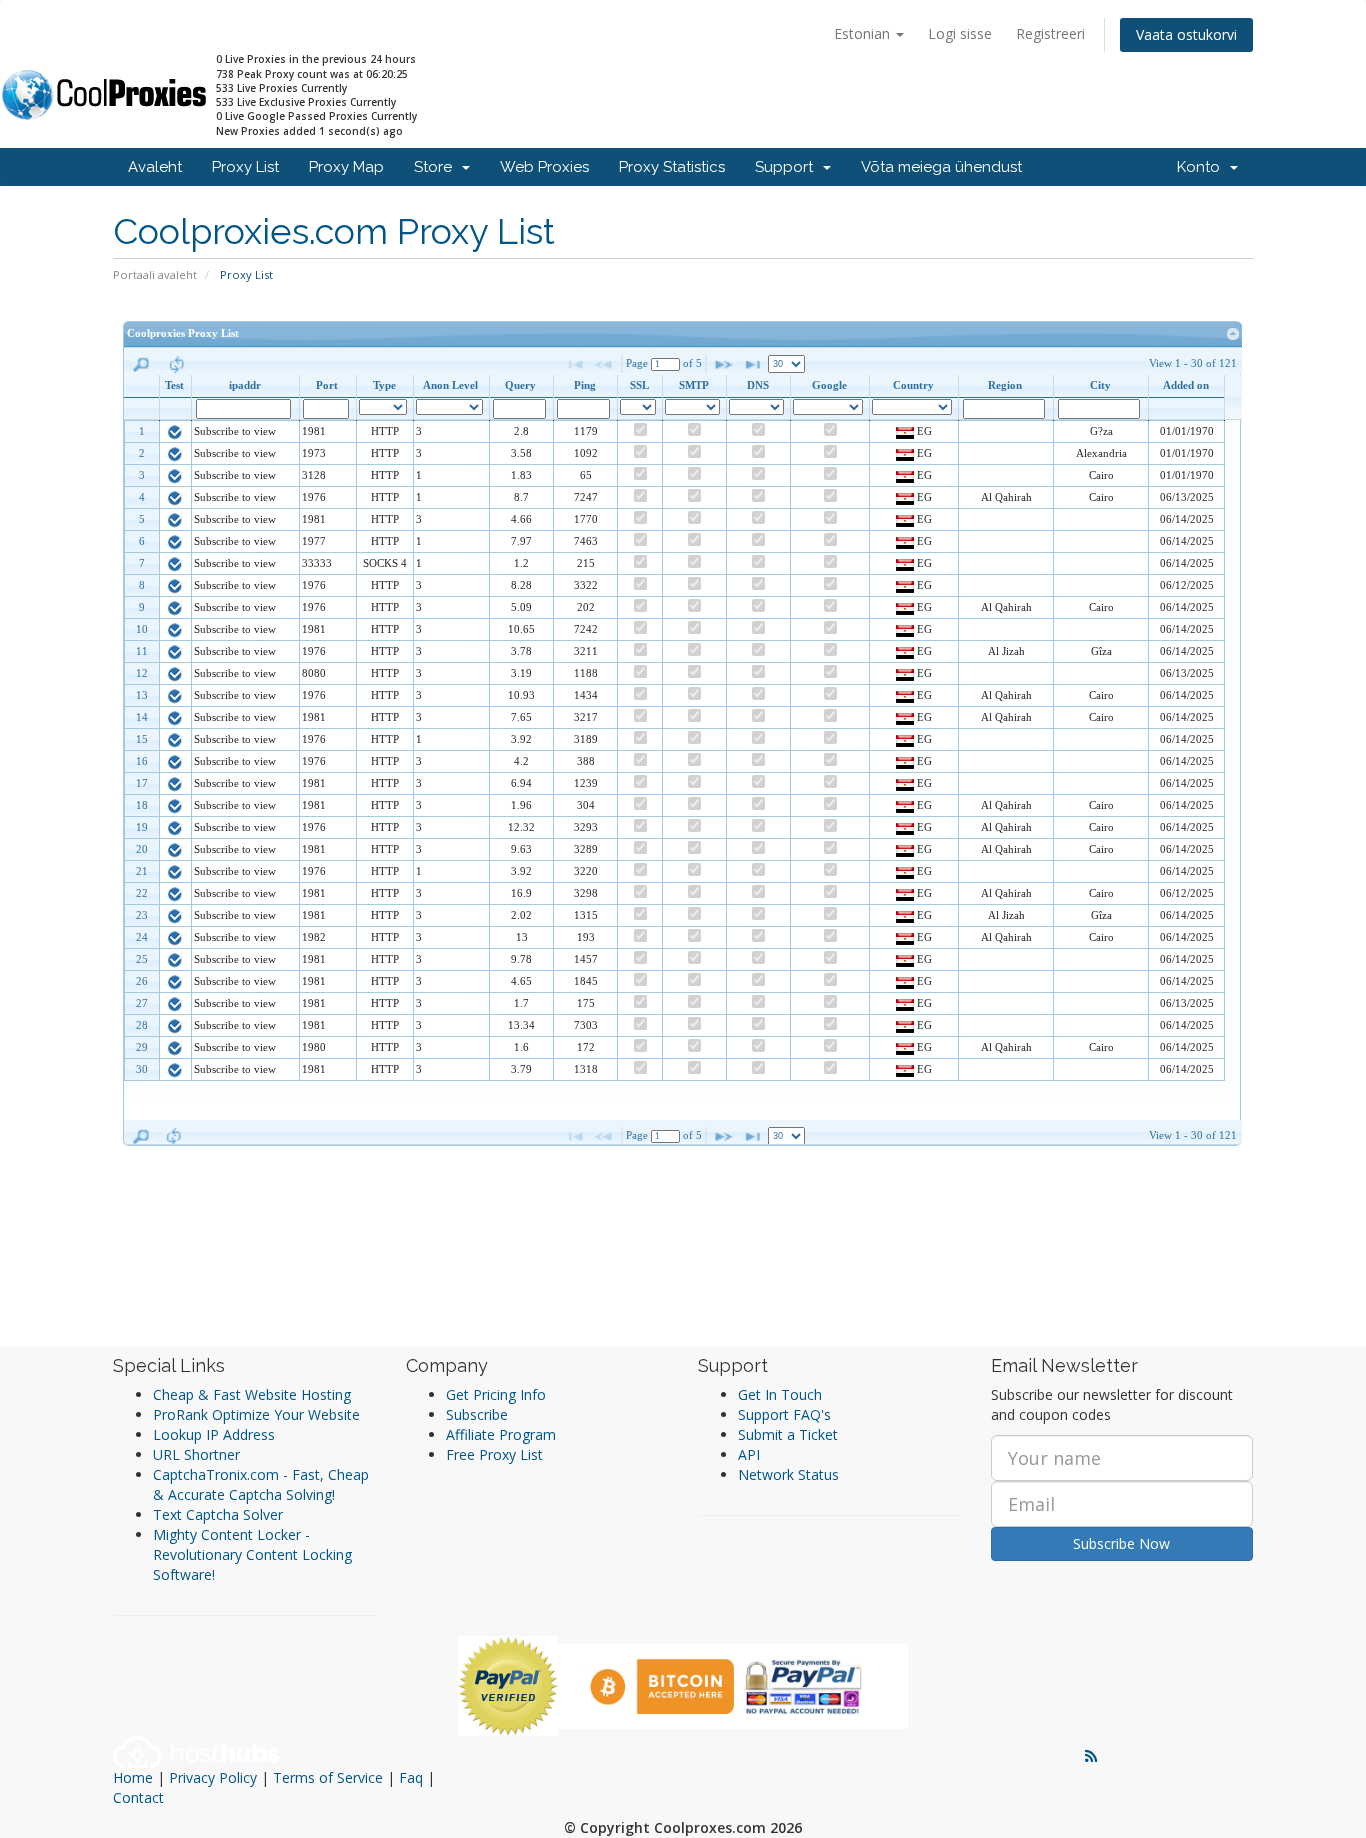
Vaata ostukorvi (1186, 34)
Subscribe (477, 1414)
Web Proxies (544, 167)
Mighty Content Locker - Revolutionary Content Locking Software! (252, 1554)
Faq (411, 1777)
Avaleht (155, 167)
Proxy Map (346, 167)
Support (788, 167)
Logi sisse (960, 33)
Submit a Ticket (788, 1434)
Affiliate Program (501, 1434)
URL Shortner (196, 1454)
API (749, 1454)
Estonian (864, 33)
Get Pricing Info (496, 1394)
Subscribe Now (1121, 1543)
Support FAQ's (784, 1414)
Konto (1202, 167)
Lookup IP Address (214, 1434)
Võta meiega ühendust (941, 167)
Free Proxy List (494, 1454)
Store (437, 167)
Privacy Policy (213, 1777)
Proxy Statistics (672, 167)
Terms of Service (328, 1777)
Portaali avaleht (155, 274)
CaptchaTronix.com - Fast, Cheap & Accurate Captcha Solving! (261, 1484)
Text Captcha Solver (218, 1514)
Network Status (788, 1474)
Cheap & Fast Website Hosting (252, 1394)
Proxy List (245, 167)
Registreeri (1050, 33)
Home (133, 1777)
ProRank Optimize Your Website (256, 1414)
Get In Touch (780, 1394)
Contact (138, 1797)
